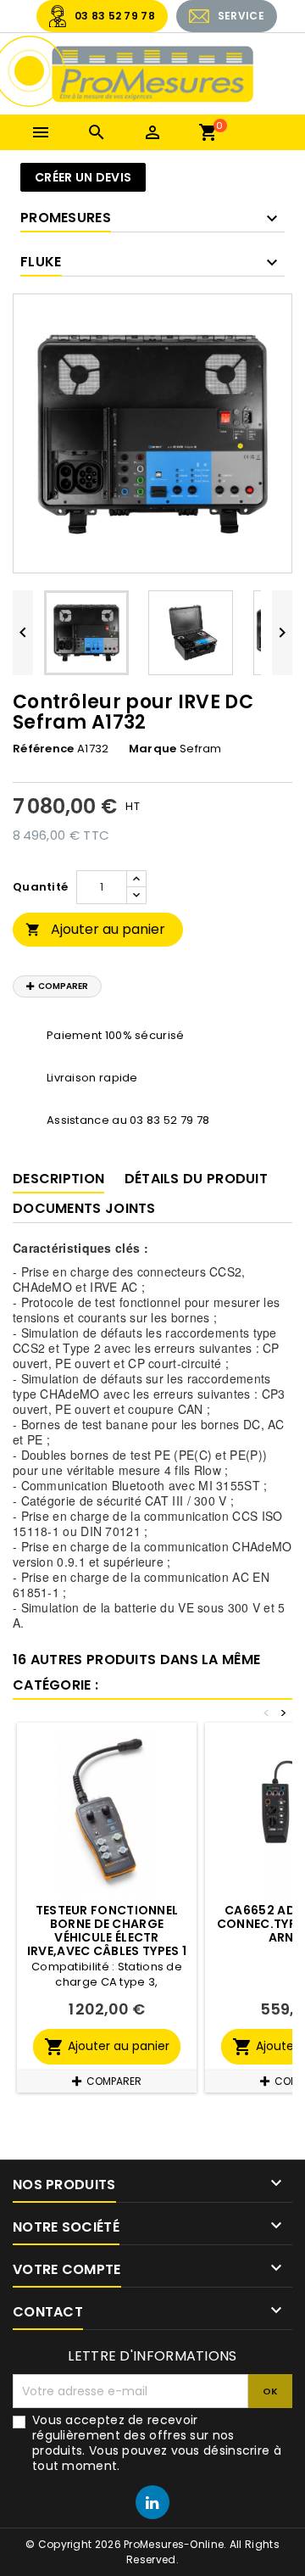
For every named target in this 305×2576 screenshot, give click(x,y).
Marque (153, 749)
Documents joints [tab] (84, 1208)
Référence (44, 749)
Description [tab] (58, 1179)
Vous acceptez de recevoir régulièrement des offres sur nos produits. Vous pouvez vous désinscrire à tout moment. (157, 2443)
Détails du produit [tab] (196, 1179)
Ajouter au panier (95, 929)
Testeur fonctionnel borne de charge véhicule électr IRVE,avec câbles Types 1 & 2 (107, 1937)
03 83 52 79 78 (115, 16)
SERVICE (241, 16)
